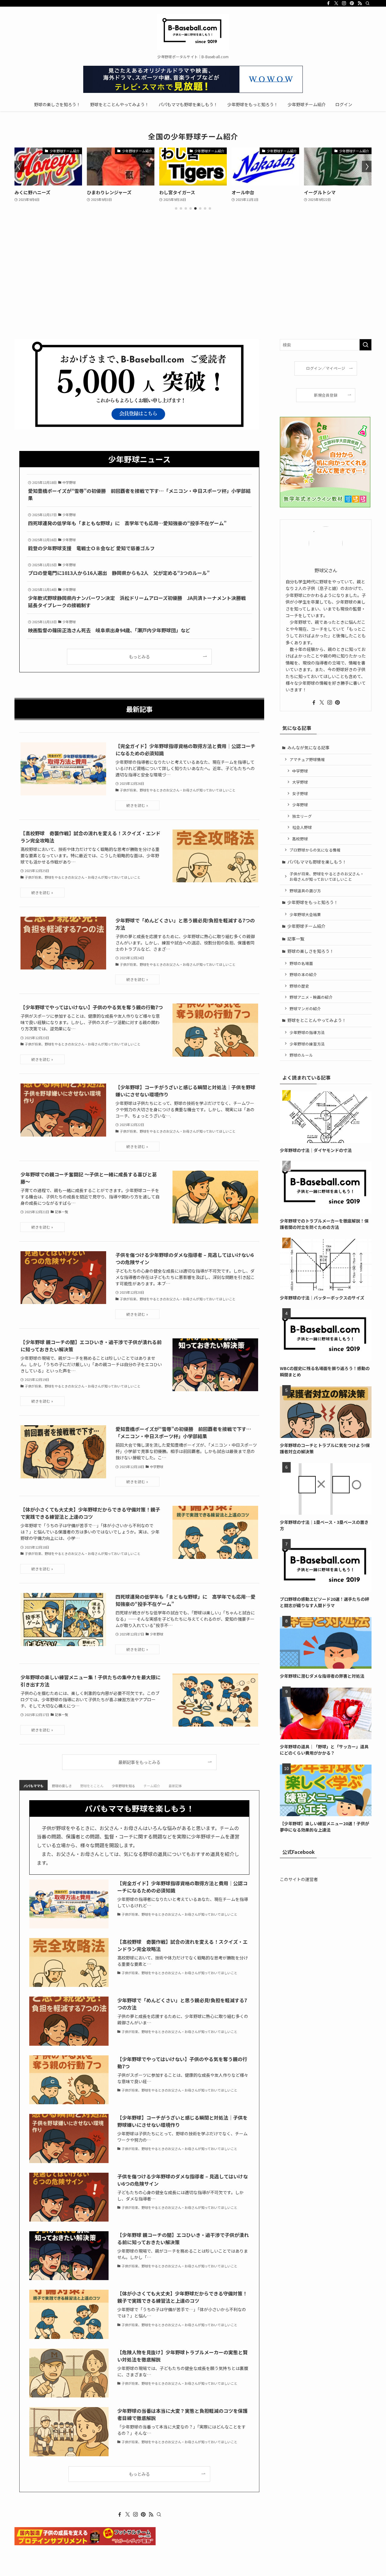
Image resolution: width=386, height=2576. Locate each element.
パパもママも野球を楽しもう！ (317, 862)
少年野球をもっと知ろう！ (313, 902)
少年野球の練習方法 (307, 1044)
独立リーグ (302, 816)
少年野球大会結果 (305, 914)
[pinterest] (352, 3)
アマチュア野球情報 (307, 759)
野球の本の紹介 (303, 974)
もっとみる (139, 657)
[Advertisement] (193, 294)
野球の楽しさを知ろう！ (311, 951)
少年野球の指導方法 (307, 1032)
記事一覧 (296, 939)
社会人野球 (302, 827)
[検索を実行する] (365, 345)
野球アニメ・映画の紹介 (311, 997)
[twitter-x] (336, 3)
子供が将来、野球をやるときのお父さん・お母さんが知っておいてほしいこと (327, 876)
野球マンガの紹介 (305, 1009)
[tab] (33, 1785)
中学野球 (300, 771)
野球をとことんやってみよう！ (317, 1020)
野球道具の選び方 (305, 891)
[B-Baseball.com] (193, 32)
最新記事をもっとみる (139, 1762)
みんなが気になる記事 (308, 747)
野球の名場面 (301, 963)
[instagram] (344, 3)
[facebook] (328, 3)
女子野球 (300, 793)
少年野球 (300, 805)
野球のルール (301, 1055)
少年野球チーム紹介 (306, 926)
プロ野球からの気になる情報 (315, 850)
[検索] (368, 3)
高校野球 (300, 839)
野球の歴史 (299, 986)
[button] (176, 208)
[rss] (360, 3)
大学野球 (300, 782)
